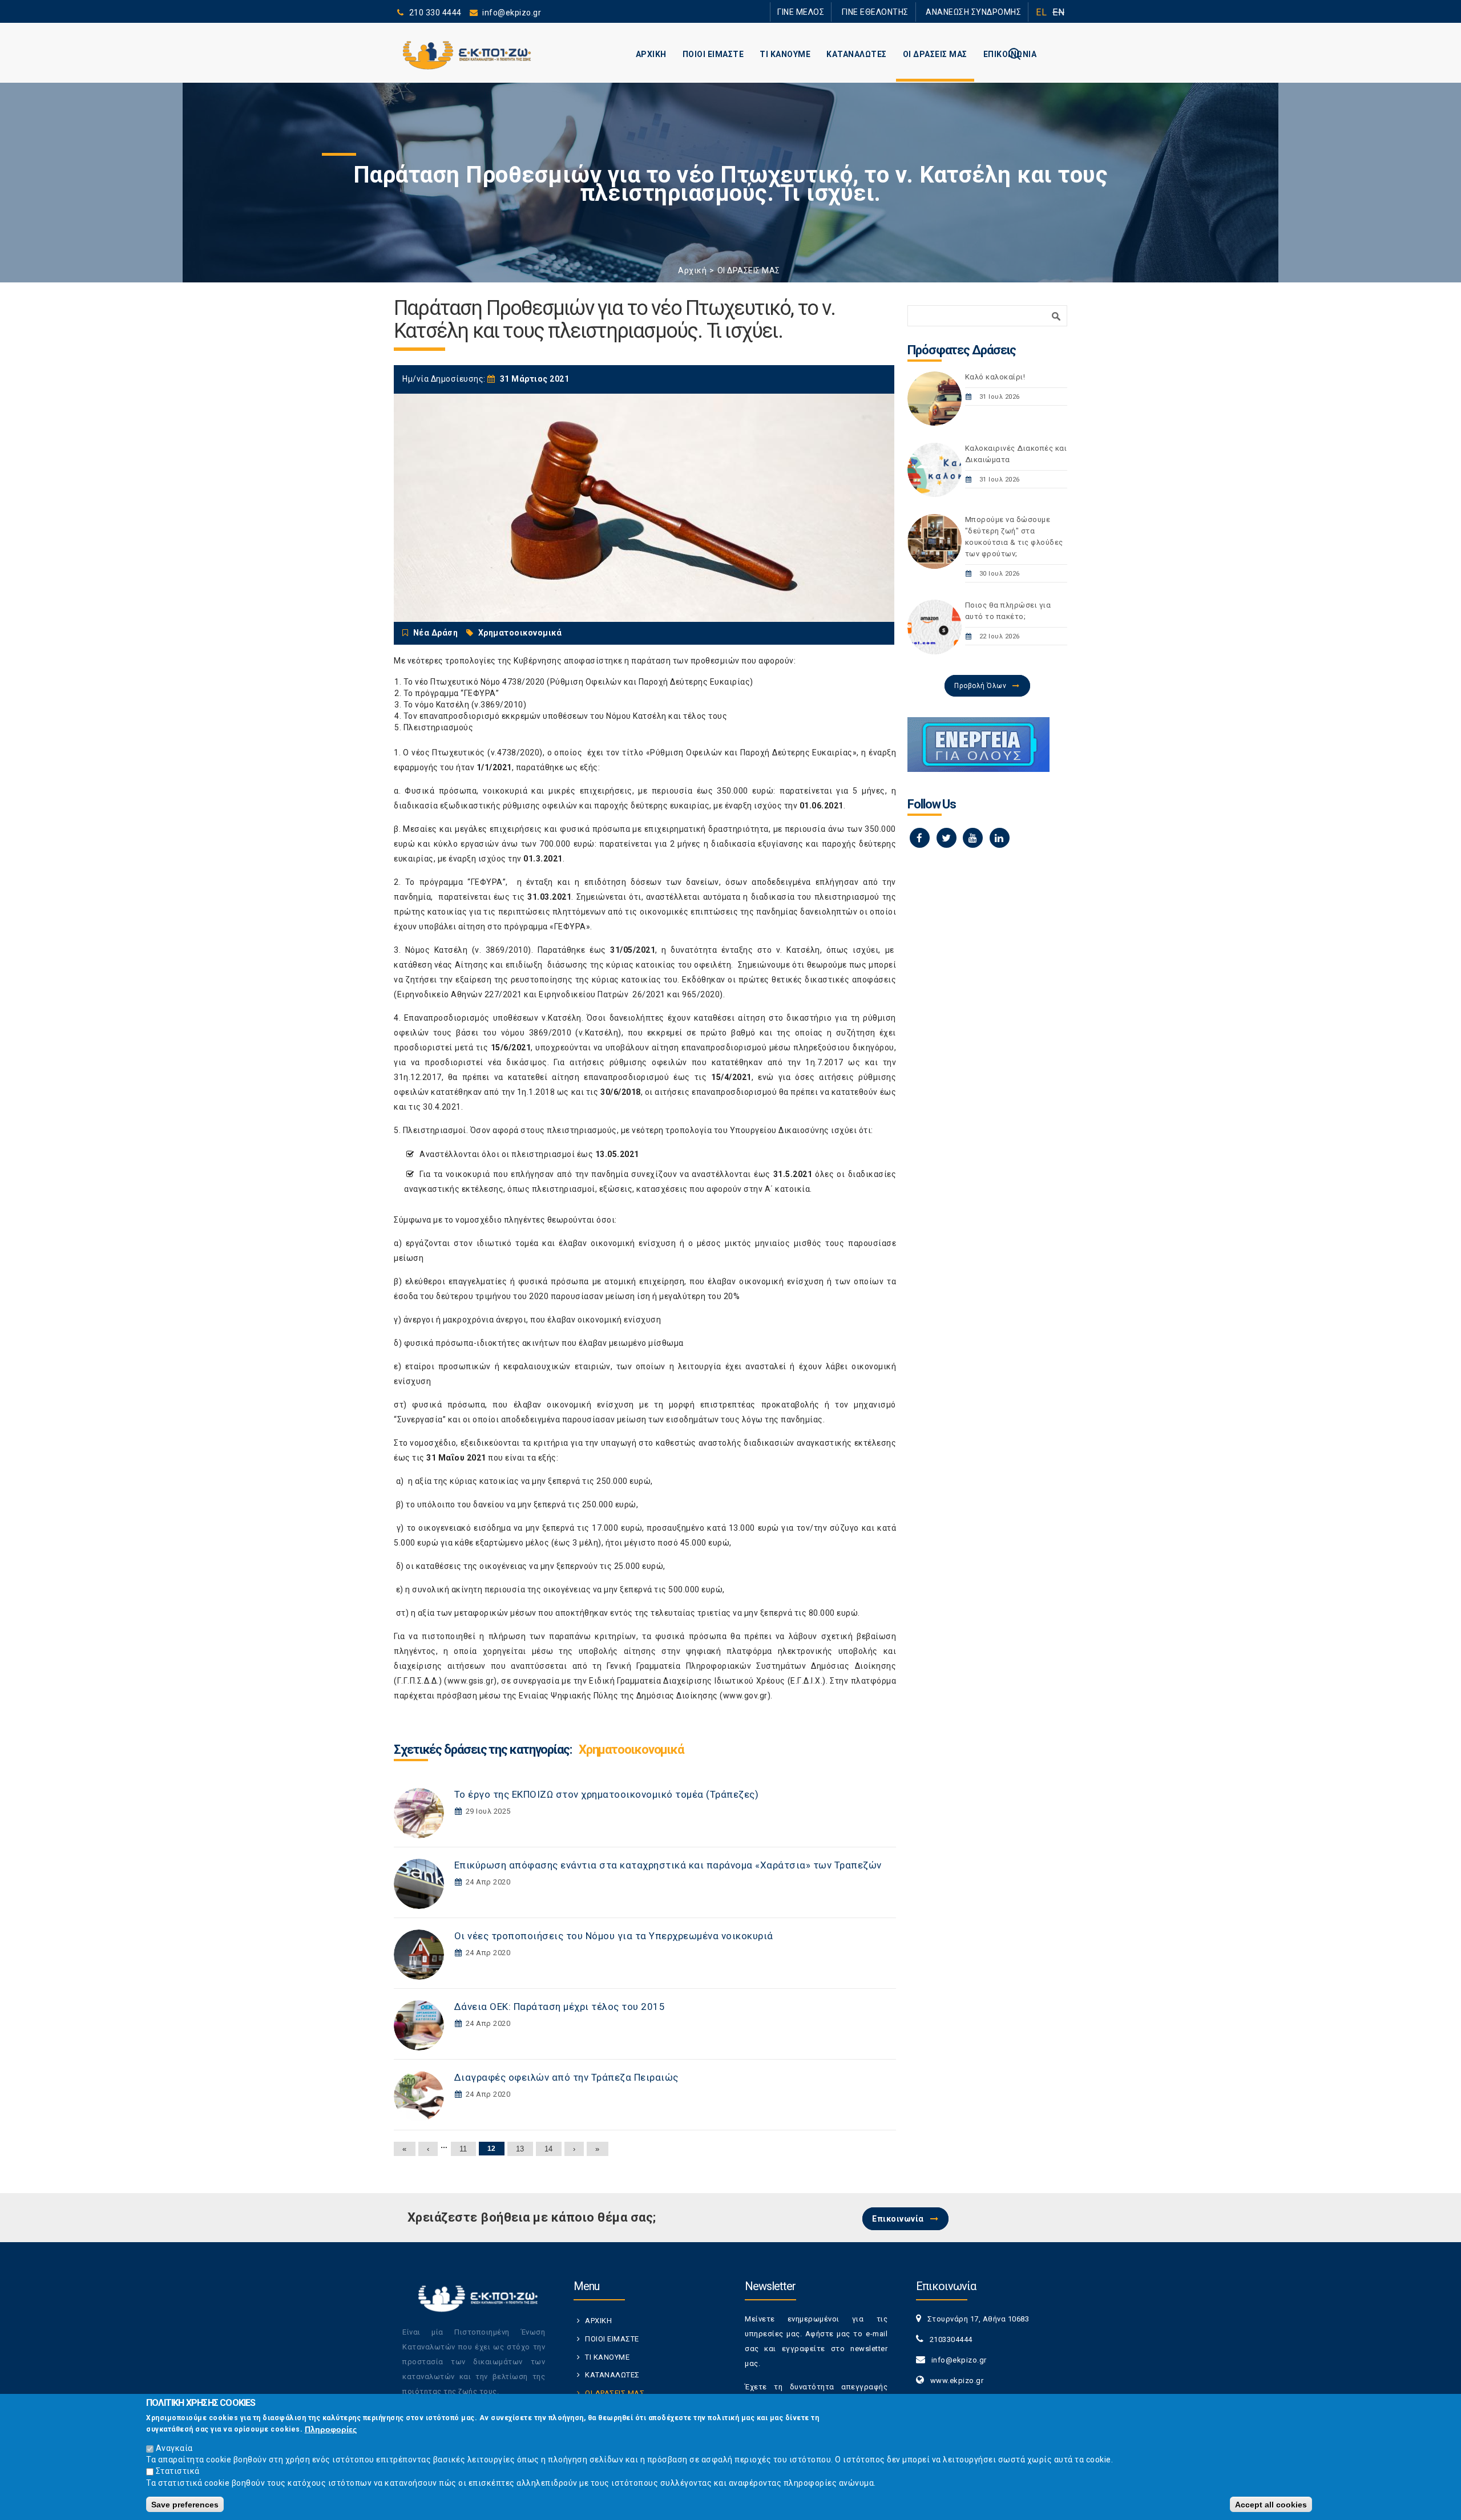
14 (549, 2149)
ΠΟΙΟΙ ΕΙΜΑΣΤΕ (713, 54)
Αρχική (692, 270)
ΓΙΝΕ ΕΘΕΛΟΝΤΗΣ (895, 12)
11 (463, 2149)
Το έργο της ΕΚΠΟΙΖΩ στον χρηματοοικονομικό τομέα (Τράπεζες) (607, 1794)
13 (520, 2149)
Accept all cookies (1271, 2504)
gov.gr (756, 1696)
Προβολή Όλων (980, 686)
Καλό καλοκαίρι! (995, 377)
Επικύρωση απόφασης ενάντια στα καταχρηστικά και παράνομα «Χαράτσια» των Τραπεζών (668, 1865)
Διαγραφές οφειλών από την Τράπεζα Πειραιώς (566, 2077)
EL (1041, 12)
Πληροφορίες (331, 2429)
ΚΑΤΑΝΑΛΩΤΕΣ (857, 54)
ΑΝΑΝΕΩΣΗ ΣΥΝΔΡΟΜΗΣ (980, 12)
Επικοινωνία (898, 2219)
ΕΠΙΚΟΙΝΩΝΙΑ (1010, 54)
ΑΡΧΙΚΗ (651, 54)
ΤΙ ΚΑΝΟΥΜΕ (785, 54)
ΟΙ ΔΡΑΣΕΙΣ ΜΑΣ (935, 54)
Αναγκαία (174, 2448)
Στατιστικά (178, 2471)
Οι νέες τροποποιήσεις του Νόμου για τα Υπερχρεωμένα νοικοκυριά (614, 1936)
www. (734, 1696)
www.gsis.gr (471, 1681)
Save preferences (185, 2504)
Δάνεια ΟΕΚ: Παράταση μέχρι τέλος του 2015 (560, 2007)
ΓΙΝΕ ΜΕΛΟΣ (833, 12)
